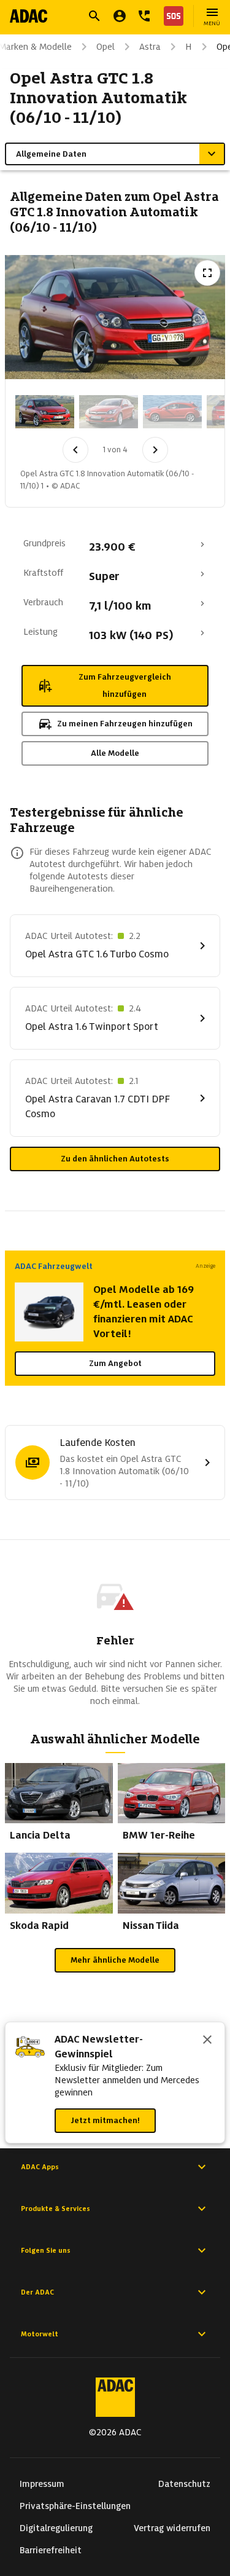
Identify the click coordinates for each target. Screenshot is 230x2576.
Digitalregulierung (56, 2528)
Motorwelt (40, 2334)
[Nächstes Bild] (155, 450)
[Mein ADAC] (120, 16)
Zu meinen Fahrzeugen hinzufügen (125, 724)
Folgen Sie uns (46, 2250)
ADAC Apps (40, 2167)
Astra (150, 47)
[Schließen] (207, 2041)
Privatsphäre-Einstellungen (75, 2506)
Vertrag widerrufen (172, 2528)
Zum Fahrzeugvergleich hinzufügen (125, 685)
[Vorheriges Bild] (75, 450)
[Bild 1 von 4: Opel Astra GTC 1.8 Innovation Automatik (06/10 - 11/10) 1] (45, 412)
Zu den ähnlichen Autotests (115, 1159)
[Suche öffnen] (94, 16)
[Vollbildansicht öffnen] (207, 273)
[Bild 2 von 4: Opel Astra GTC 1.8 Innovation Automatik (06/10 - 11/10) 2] (109, 412)
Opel (105, 47)
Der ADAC (37, 2292)
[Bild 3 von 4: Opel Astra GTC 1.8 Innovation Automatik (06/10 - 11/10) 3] (172, 412)
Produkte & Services (56, 2209)
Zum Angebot (115, 1363)
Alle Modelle (115, 753)
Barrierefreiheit (51, 2550)
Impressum (42, 2484)
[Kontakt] (144, 16)
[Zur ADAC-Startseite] (29, 16)
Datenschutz (184, 2484)
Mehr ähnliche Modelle (115, 1960)
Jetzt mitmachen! (105, 2120)
